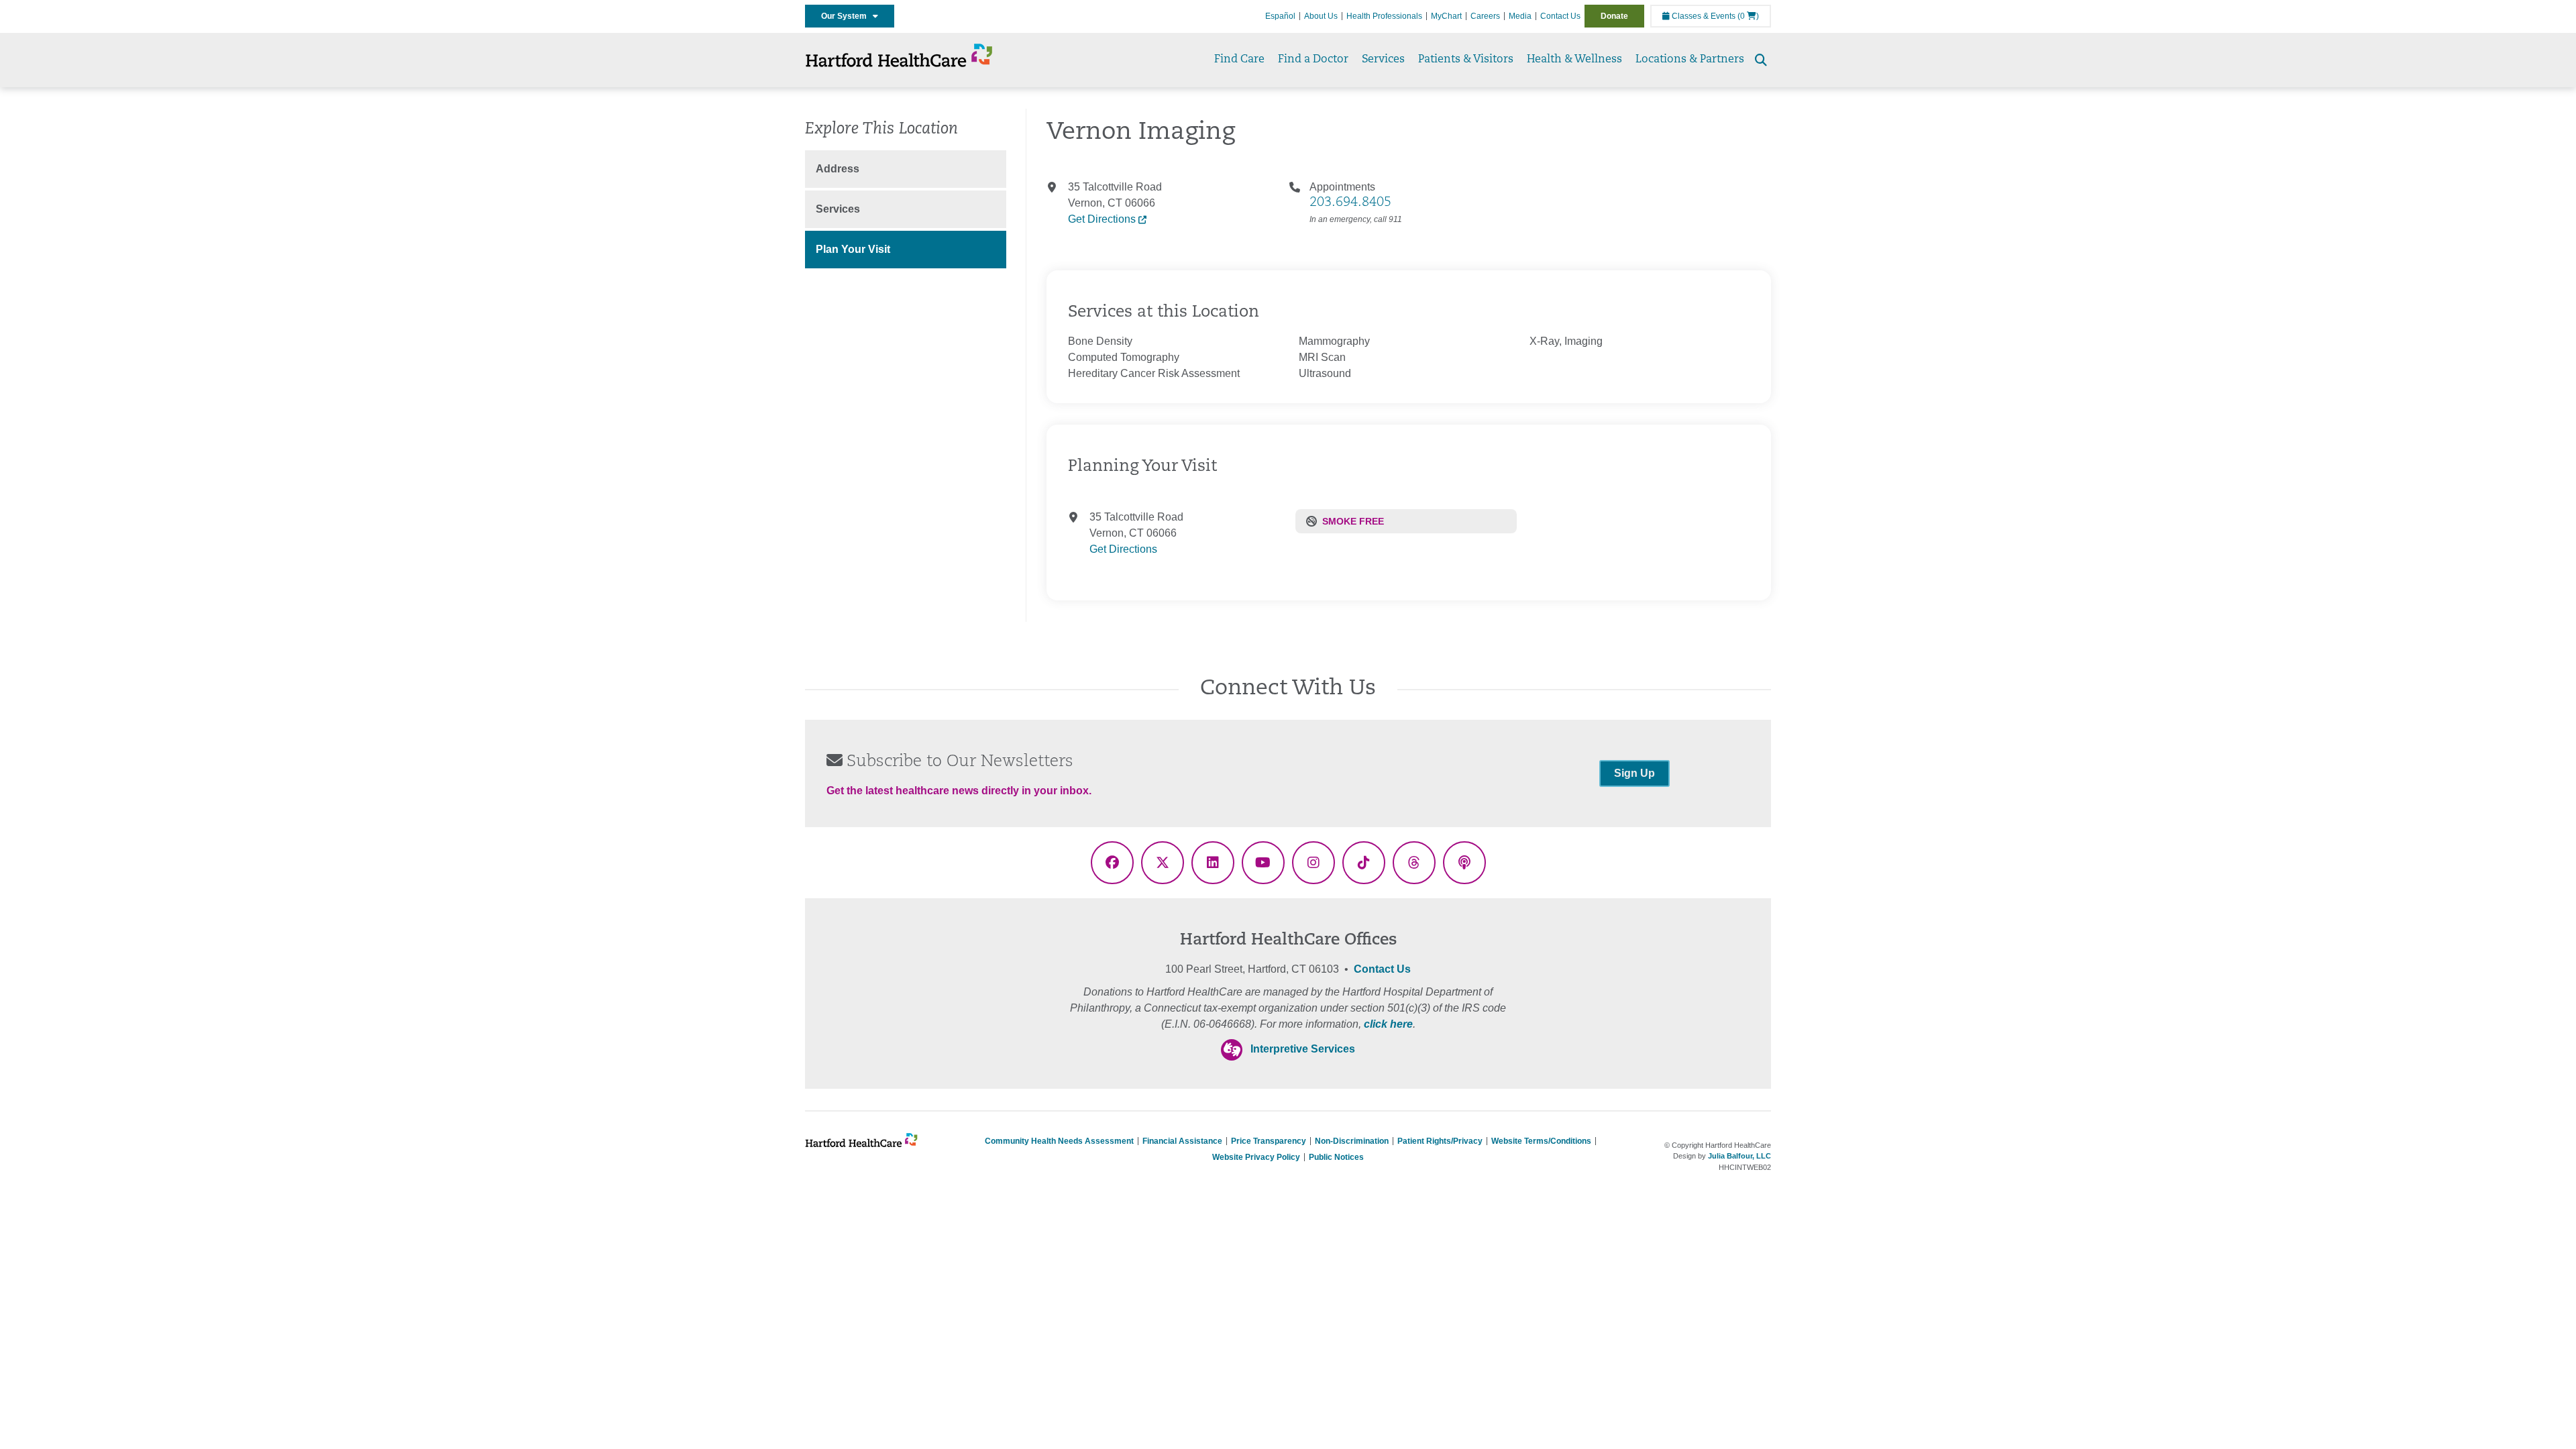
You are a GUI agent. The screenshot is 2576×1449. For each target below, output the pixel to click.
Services (1383, 60)
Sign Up (1634, 773)
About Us (1321, 16)
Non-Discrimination (1352, 1141)
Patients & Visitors (1466, 60)
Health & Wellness (1574, 60)
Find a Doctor (1313, 60)
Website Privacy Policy (1256, 1157)
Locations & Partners (1690, 60)
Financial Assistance (1182, 1141)
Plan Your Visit (853, 249)
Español (1280, 16)
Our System (847, 16)
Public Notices (1336, 1157)
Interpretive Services (1303, 1049)
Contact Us (1560, 16)
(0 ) (1748, 16)
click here (1388, 1024)
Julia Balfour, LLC (1739, 1156)
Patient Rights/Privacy (1440, 1141)
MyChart (1446, 16)
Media (1520, 16)
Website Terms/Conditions (1541, 1141)
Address (838, 169)
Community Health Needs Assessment (1059, 1141)
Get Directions (1103, 219)
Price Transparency (1269, 1141)
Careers (1485, 16)
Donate (1614, 16)
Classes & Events (1703, 16)
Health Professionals (1384, 16)
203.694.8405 (1350, 203)
